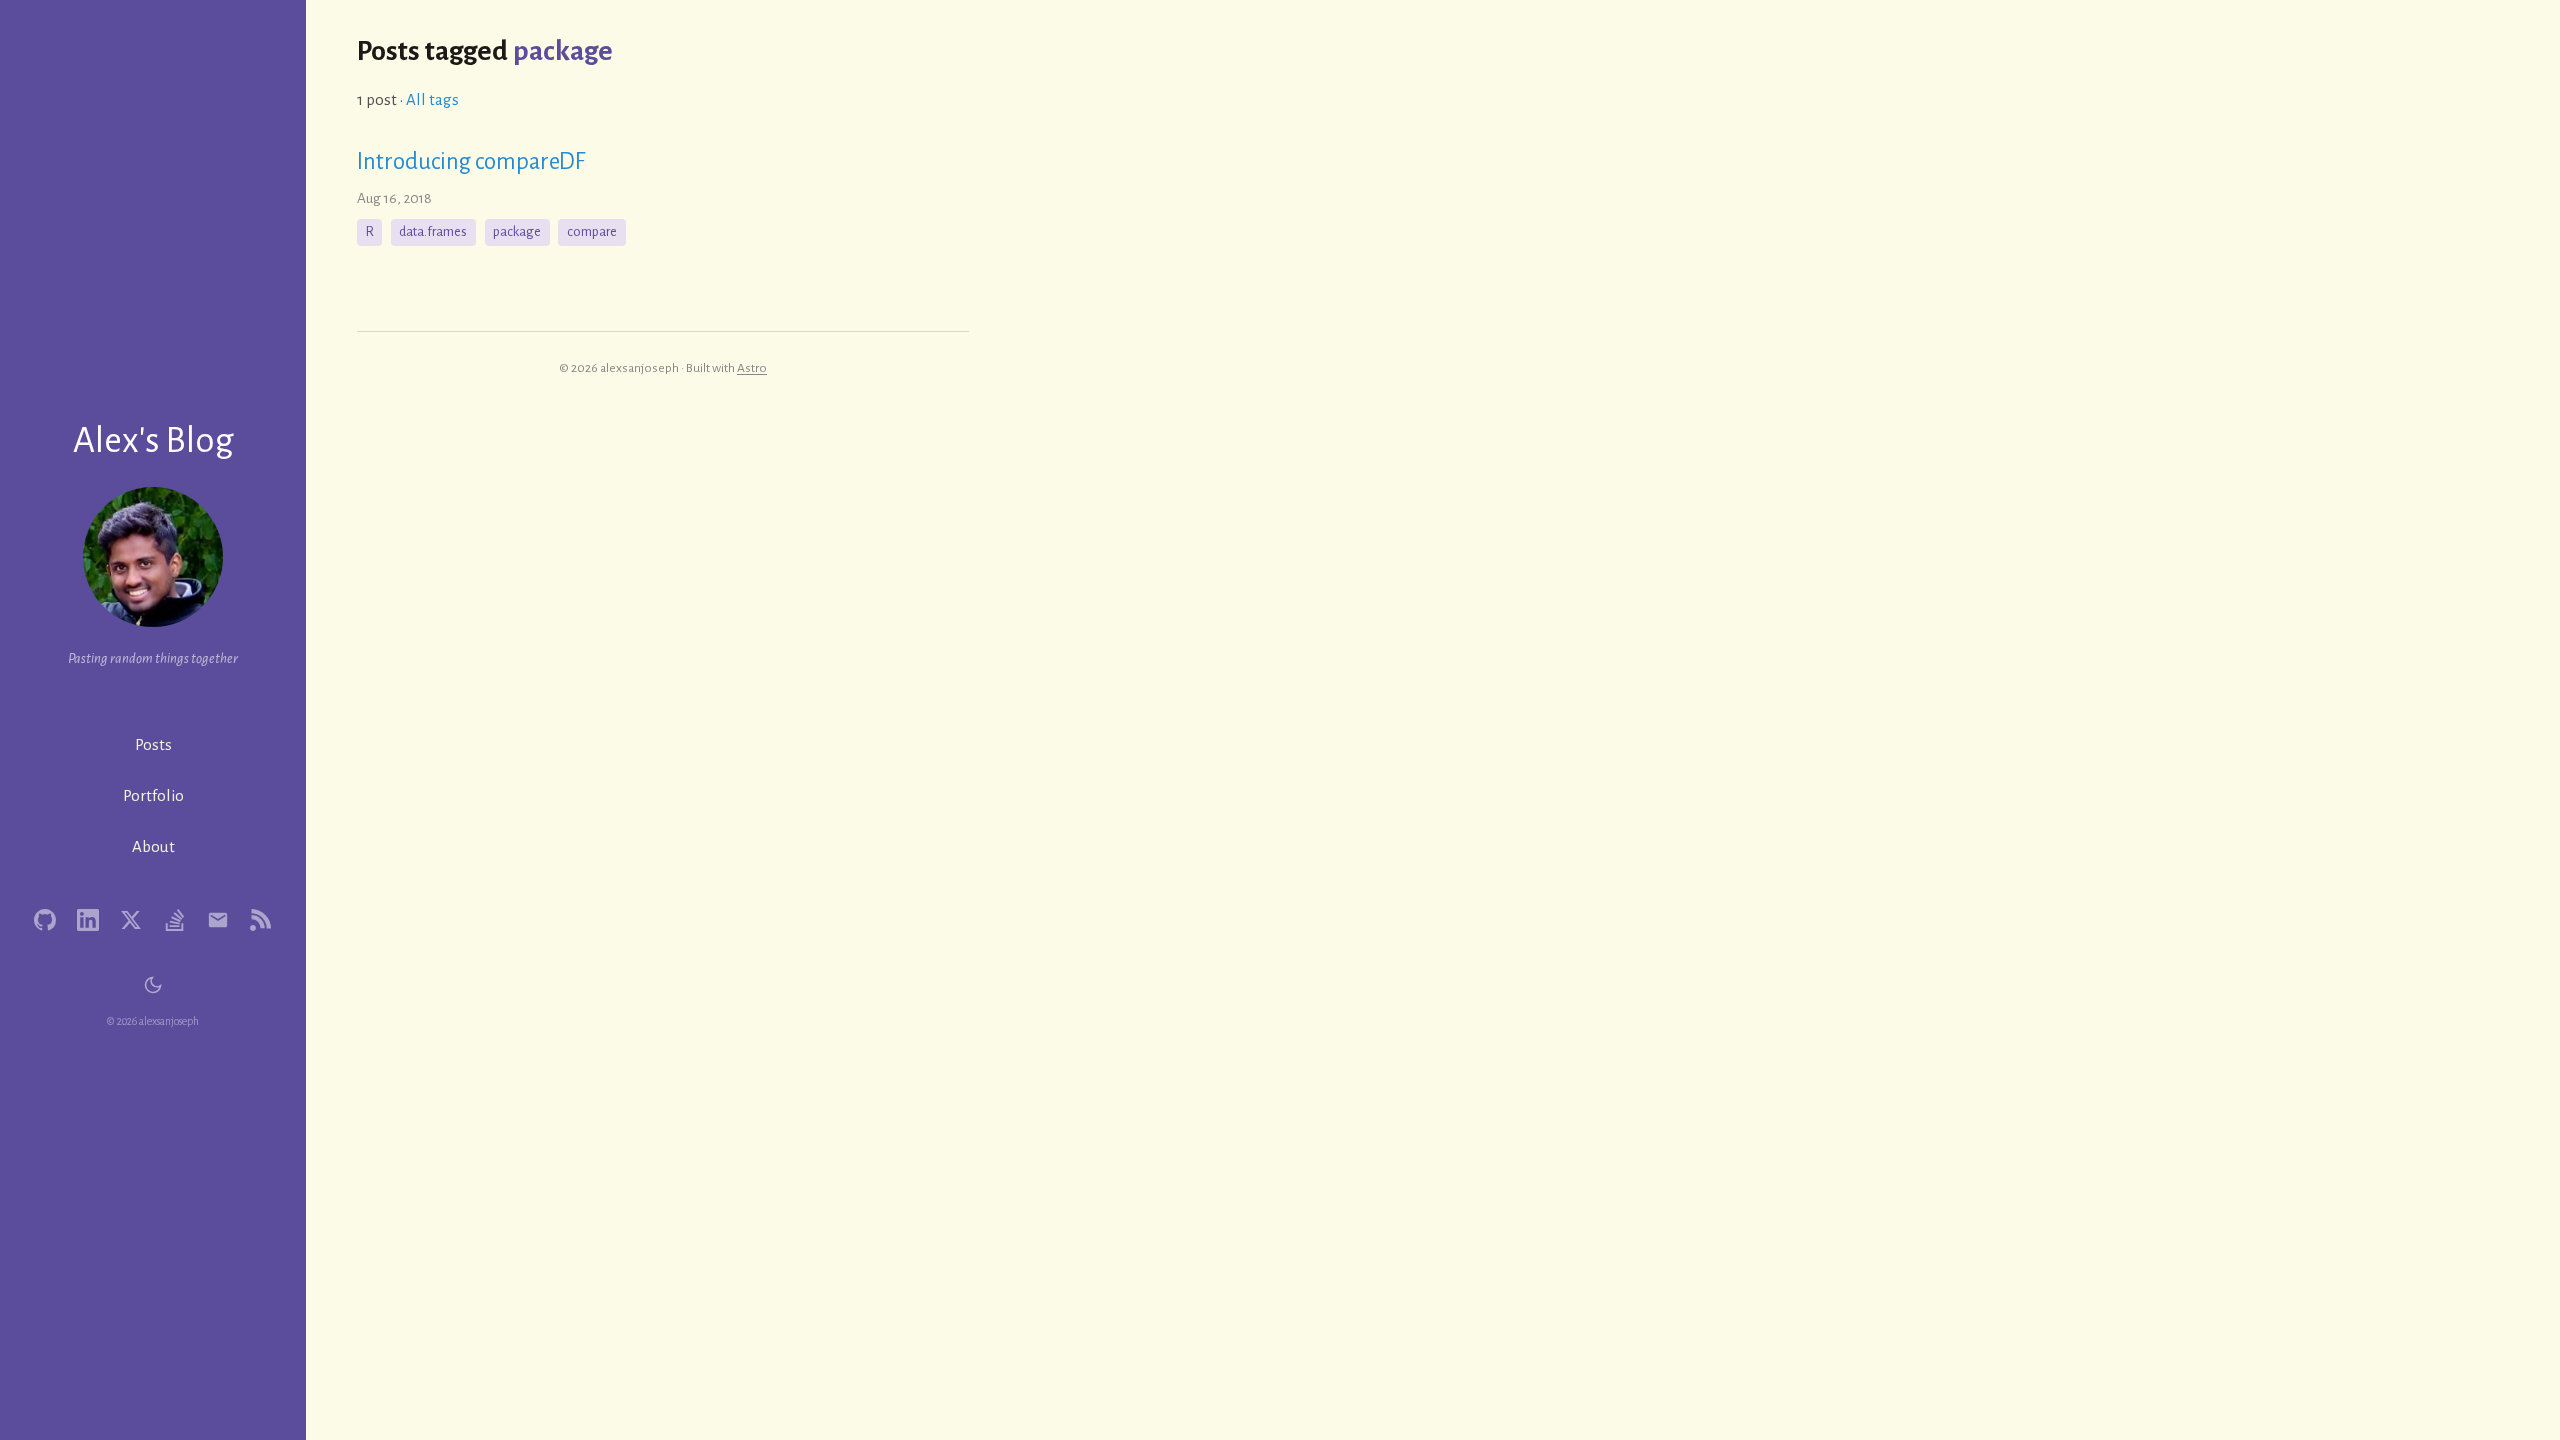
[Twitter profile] (131, 920)
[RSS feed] (261, 920)
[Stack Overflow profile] (174, 920)
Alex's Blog (153, 440)
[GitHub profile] (45, 920)
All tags (432, 99)
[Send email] (218, 920)
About (153, 846)
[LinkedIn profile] (88, 920)
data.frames (433, 231)
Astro (752, 368)
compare (592, 231)
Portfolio (153, 795)
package (517, 231)
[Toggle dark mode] (153, 985)
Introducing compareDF (471, 161)
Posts (153, 744)
